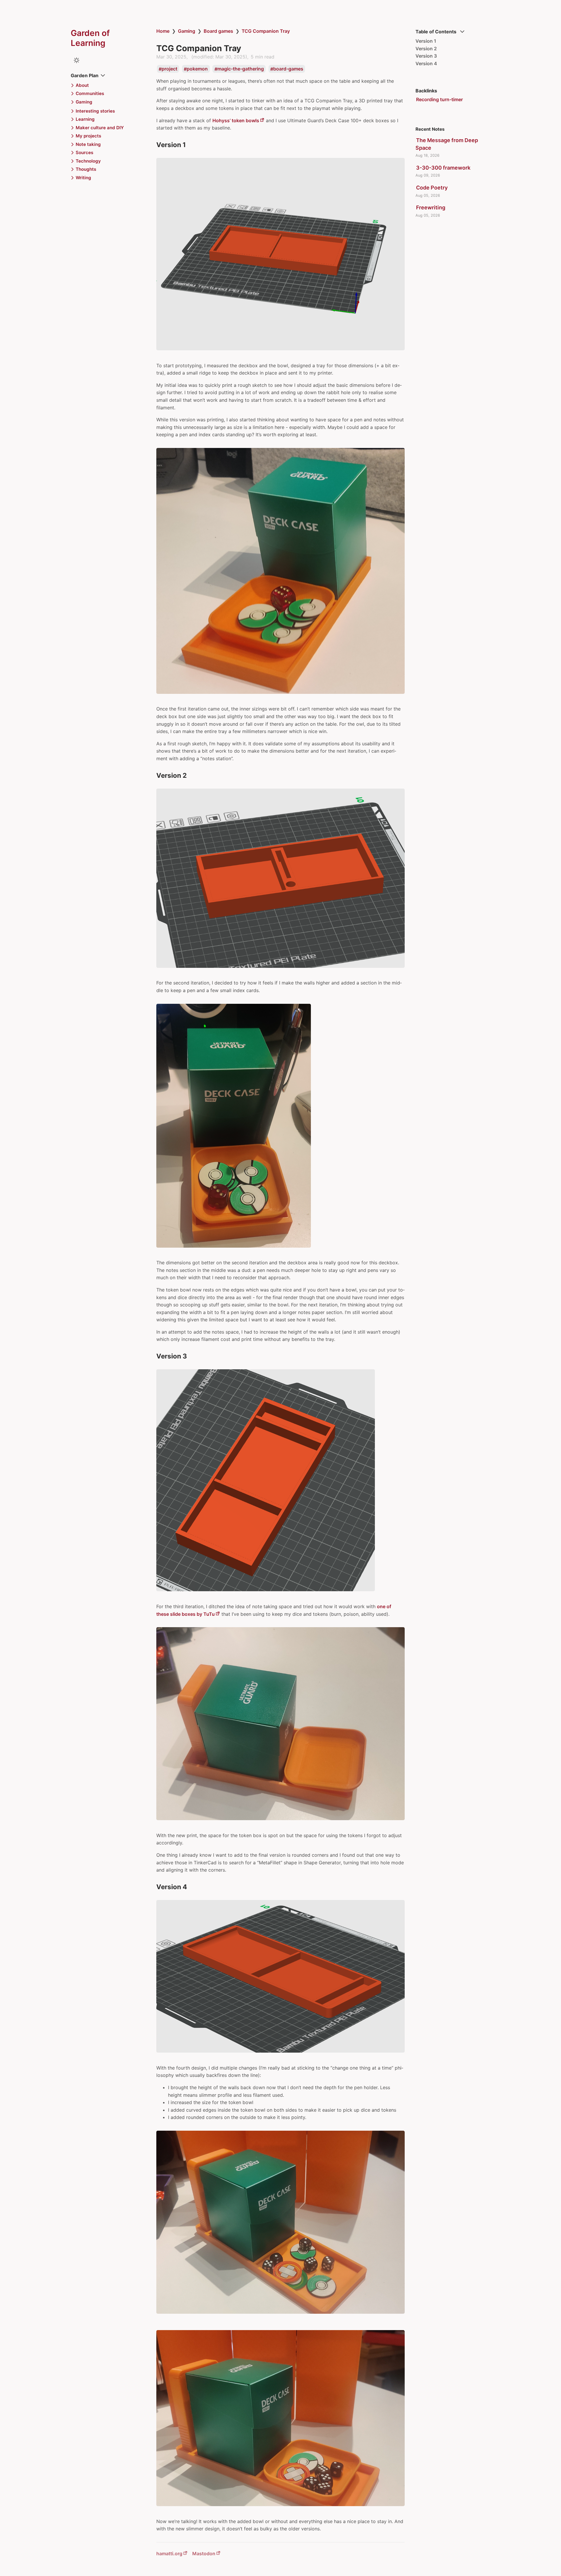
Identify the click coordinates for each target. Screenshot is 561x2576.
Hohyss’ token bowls (236, 120)
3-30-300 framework (443, 168)
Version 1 (426, 41)
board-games (288, 69)
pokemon (197, 69)
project (169, 69)
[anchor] (191, 145)
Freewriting (431, 207)
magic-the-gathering (241, 69)
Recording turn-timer (439, 99)
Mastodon (204, 2553)
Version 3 (426, 56)
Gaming (187, 31)
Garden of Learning (90, 38)
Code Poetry (432, 188)
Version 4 (426, 63)
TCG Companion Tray (266, 31)
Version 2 (426, 49)
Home (163, 31)
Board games (218, 31)
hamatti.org (169, 2553)
